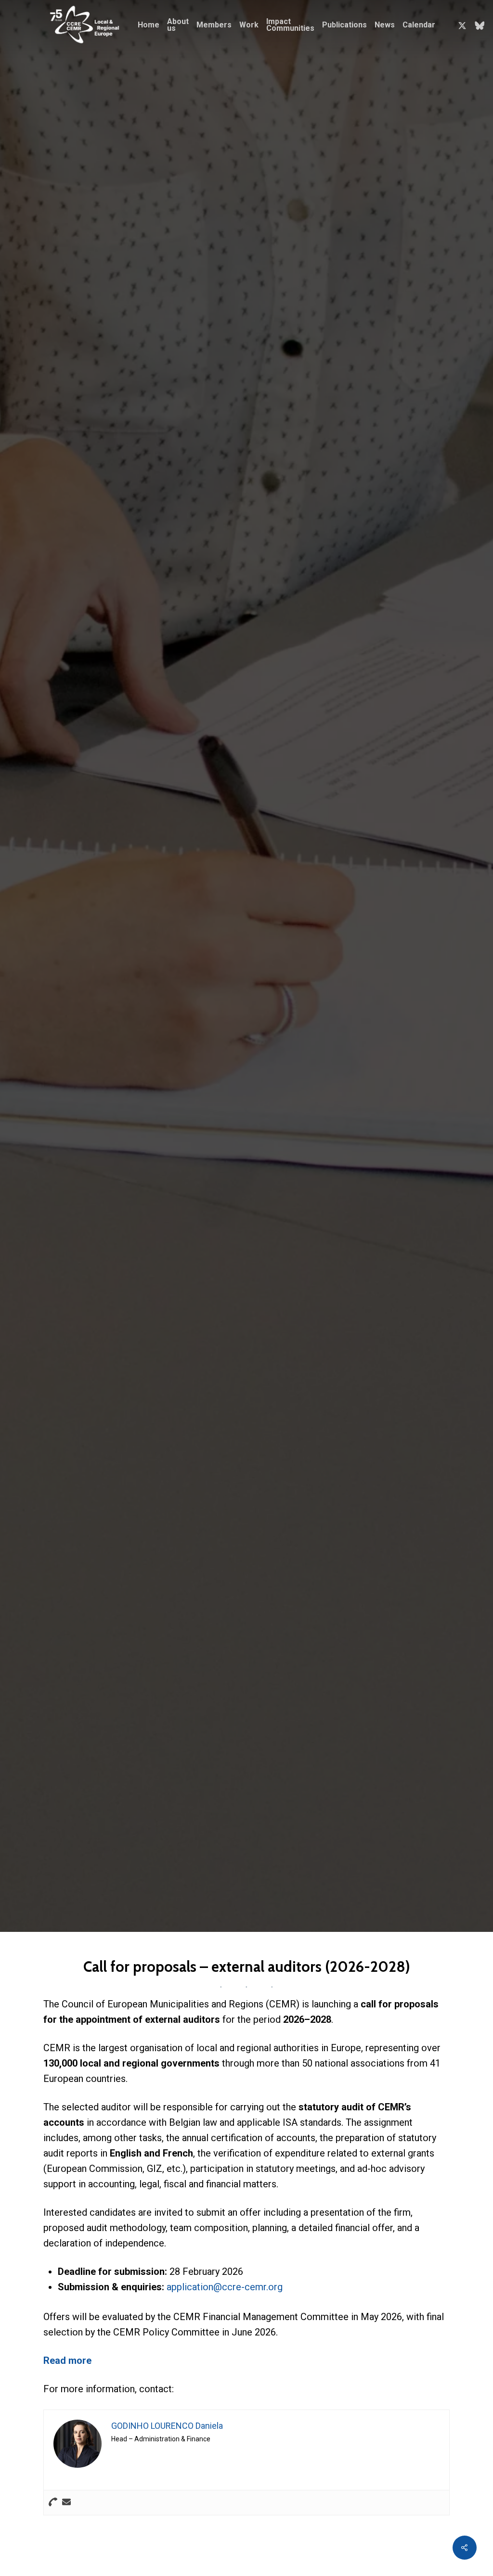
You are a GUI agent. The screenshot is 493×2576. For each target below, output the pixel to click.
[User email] (66, 2503)
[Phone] (53, 2503)
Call (121, 1128)
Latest (141, 1128)
